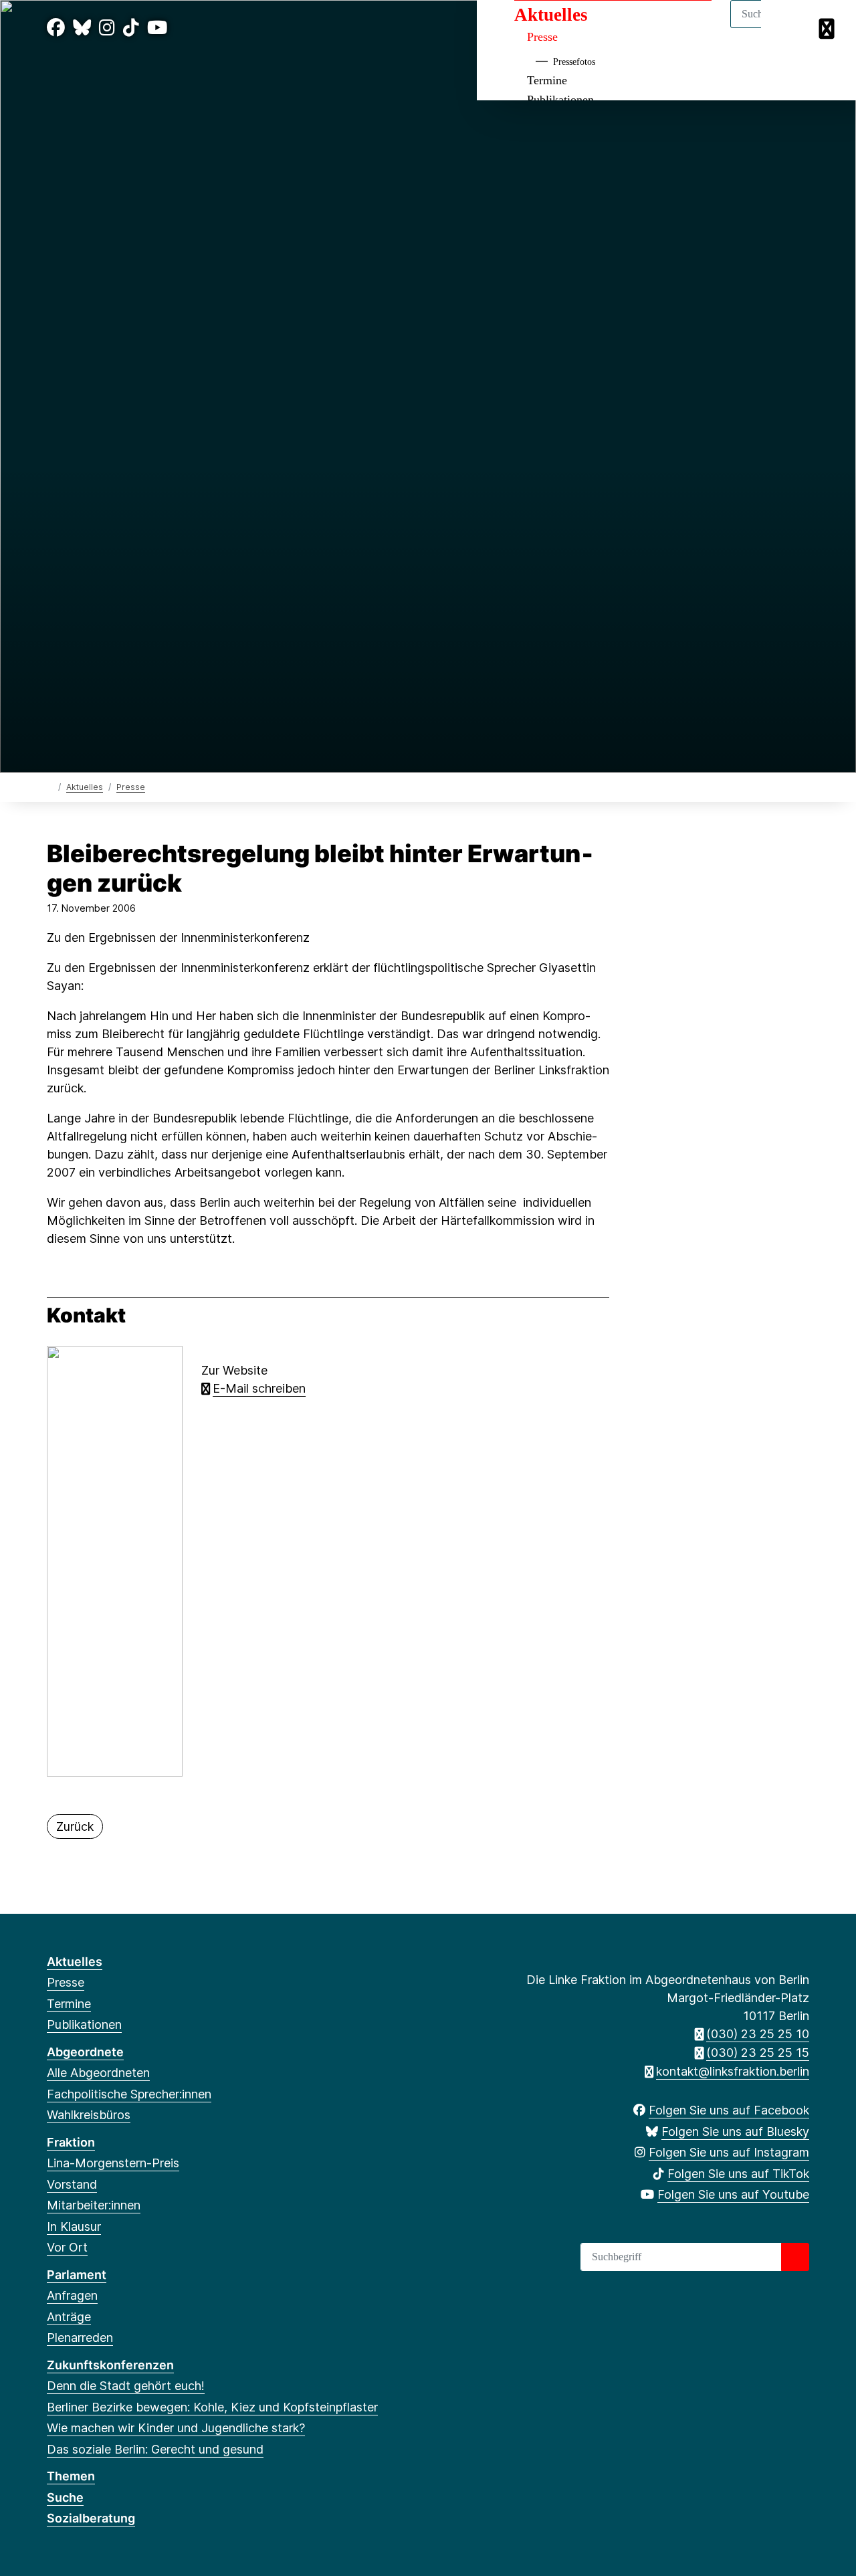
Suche (65, 2497)
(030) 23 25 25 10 (758, 2034)
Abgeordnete (85, 2052)
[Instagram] (107, 28)
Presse (542, 37)
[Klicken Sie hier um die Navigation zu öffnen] (828, 28)
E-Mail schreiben (259, 1388)
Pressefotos (574, 62)
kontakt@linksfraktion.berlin (733, 2071)
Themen (71, 2476)
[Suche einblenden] (789, 28)
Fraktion (71, 2142)
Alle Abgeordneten (98, 2073)
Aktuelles (551, 15)
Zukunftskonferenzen (110, 2365)
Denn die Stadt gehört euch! (126, 2386)
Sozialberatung (91, 2518)
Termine (547, 80)
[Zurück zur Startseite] (50, 786)
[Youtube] (157, 28)
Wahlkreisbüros (89, 2115)
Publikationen (84, 2024)
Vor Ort (67, 2247)
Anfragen (72, 2295)
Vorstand (72, 2184)
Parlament (77, 2275)
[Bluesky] (82, 28)
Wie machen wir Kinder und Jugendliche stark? (176, 2428)
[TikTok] (131, 28)
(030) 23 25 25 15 (758, 2053)
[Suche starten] (795, 2257)
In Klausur (74, 2226)
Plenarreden (80, 2338)
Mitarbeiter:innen (94, 2205)
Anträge (69, 2317)
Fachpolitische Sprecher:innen (129, 2094)
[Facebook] (56, 28)
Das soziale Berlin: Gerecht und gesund (155, 2449)
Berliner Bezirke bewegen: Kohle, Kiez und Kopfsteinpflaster (212, 2407)
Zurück (75, 1826)
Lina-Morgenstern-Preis (113, 2163)
